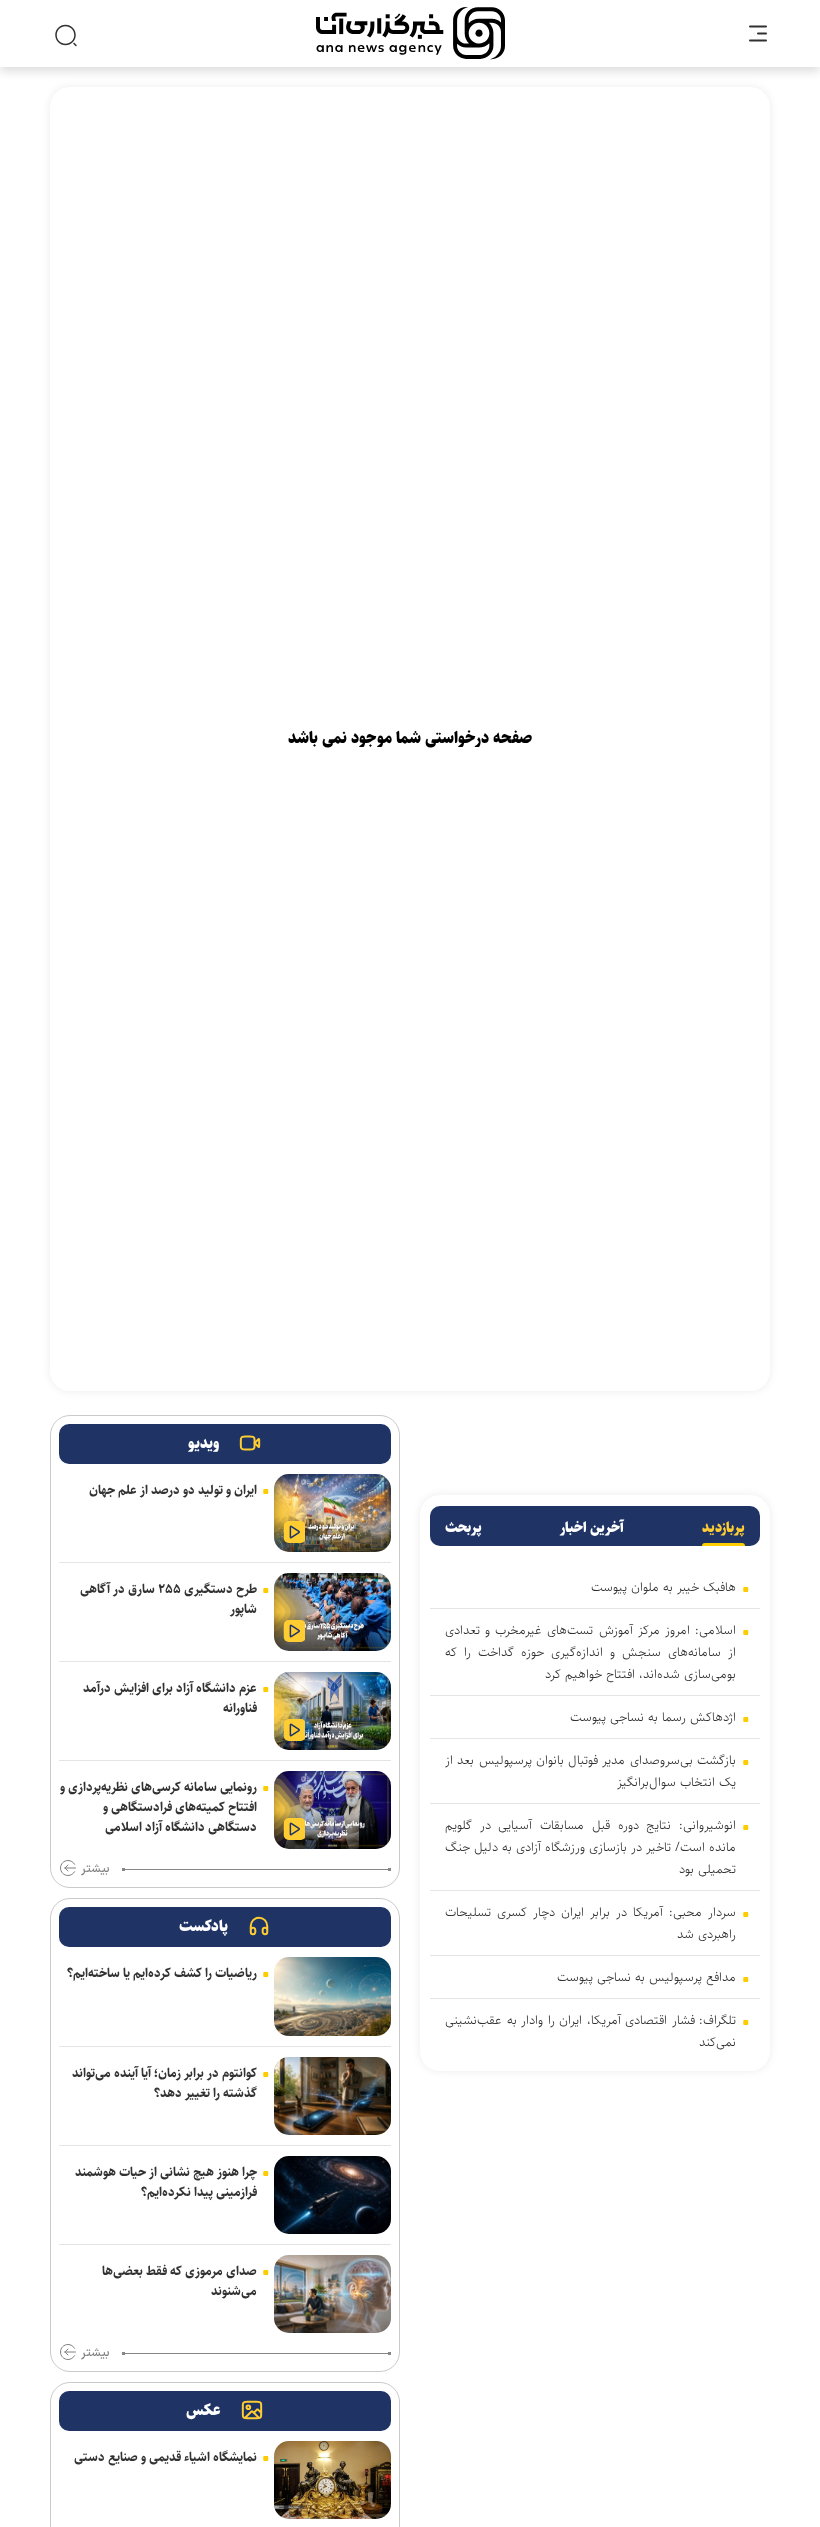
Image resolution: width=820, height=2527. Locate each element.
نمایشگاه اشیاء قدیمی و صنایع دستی (165, 2457)
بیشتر (95, 1869)
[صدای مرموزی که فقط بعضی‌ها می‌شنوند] (332, 2294)
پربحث (463, 1528)
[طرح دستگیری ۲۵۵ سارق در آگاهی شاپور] (332, 1612)
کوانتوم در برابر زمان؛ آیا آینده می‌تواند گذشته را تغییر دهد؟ (164, 2083)
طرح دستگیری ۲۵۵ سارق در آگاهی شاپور (168, 1599)
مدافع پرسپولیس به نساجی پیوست (646, 1977)
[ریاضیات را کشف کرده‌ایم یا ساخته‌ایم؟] (332, 1996)
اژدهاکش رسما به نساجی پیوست (653, 1717)
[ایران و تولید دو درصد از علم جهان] (332, 1513)
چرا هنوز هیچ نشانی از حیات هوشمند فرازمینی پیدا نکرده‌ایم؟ (166, 2182)
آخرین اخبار (592, 1528)
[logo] (410, 33)
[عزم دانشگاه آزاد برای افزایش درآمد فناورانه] (332, 1711)
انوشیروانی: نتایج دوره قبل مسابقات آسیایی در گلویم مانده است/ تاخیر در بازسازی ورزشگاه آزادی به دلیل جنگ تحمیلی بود (590, 1847)
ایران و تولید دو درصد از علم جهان (173, 1490)
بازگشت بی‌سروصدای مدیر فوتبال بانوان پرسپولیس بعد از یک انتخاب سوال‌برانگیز (590, 1771)
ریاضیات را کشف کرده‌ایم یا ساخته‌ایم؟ (162, 1973)
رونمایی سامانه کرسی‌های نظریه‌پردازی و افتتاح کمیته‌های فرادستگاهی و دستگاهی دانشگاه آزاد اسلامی (158, 1807)
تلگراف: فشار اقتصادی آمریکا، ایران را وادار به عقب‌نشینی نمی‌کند (590, 2031)
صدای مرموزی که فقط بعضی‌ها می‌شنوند (179, 2281)
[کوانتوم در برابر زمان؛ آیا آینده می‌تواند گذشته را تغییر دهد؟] (332, 2096)
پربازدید (723, 1528)
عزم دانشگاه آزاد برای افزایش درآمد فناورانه (170, 1698)
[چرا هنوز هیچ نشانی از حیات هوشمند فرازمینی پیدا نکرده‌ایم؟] (332, 2195)
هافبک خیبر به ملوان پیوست (663, 1587)
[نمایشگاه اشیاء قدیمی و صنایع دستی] (332, 2480)
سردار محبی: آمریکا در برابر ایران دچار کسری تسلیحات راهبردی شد (590, 1923)
